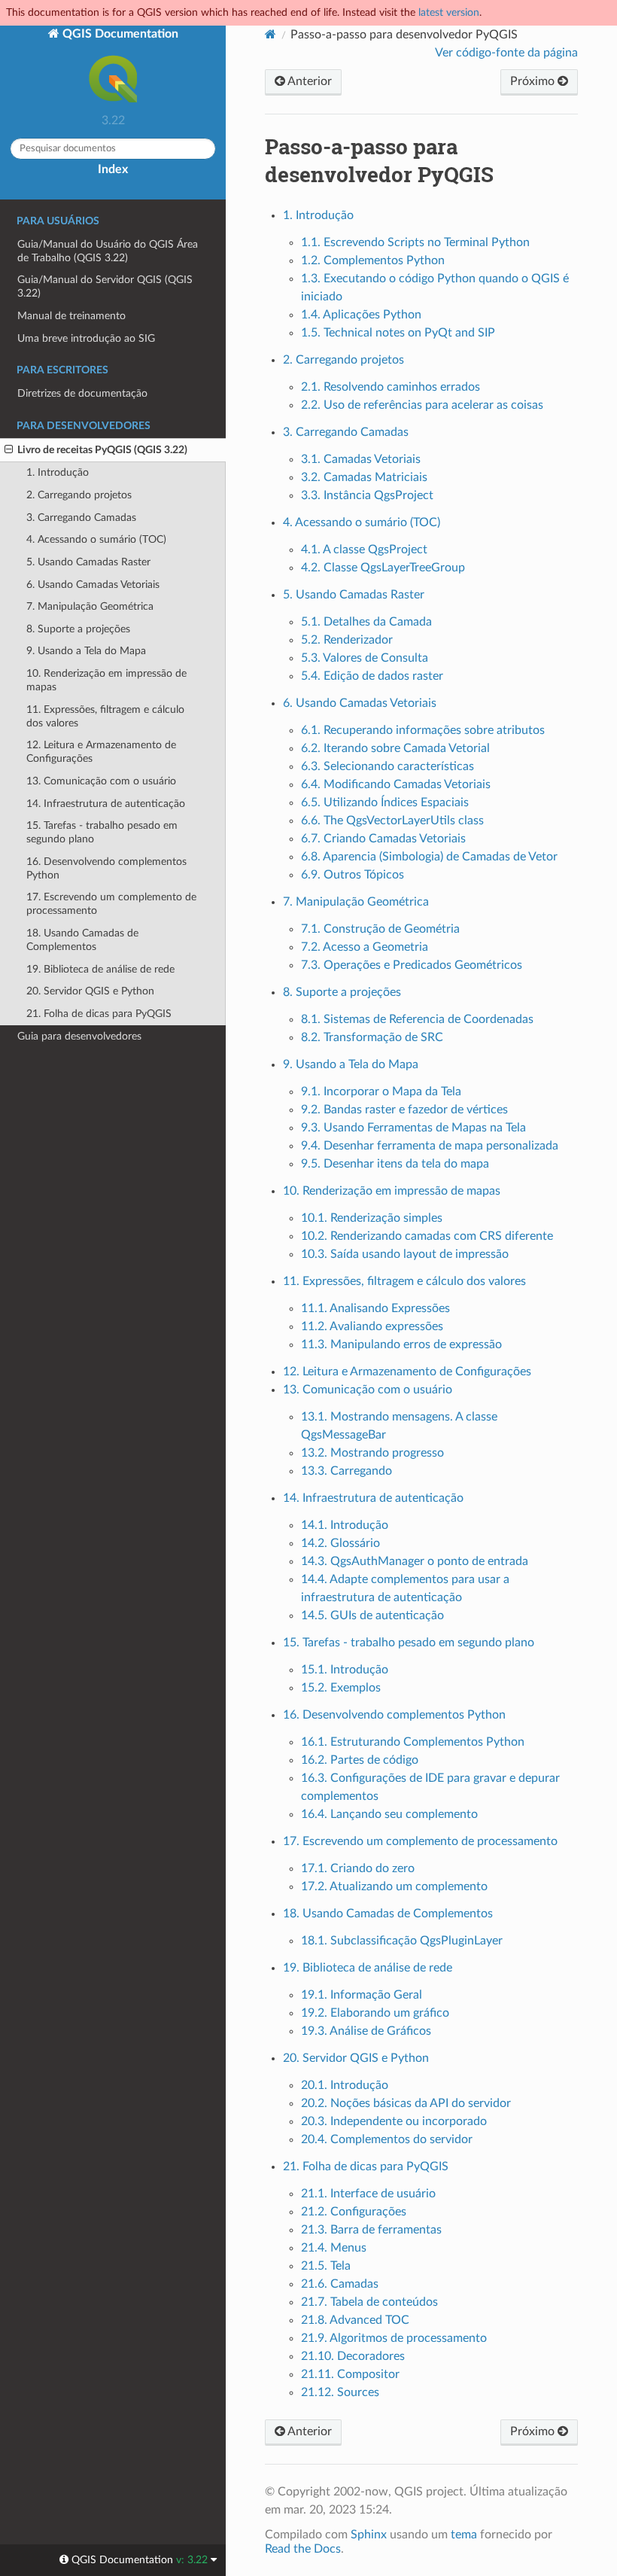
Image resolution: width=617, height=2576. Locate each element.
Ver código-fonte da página (506, 53)
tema (464, 2535)
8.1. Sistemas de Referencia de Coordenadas (417, 1019)
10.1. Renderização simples (372, 1218)
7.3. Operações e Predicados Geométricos (412, 965)
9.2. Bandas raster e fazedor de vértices (404, 1110)
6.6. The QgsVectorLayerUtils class (392, 821)
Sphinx (369, 2535)
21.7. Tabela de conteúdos (369, 2302)
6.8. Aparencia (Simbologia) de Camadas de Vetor (429, 857)
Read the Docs (303, 2549)
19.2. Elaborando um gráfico (375, 2013)
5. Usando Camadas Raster (88, 562)
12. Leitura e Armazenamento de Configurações (101, 752)
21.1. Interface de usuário (368, 2194)
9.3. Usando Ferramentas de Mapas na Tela (413, 1128)
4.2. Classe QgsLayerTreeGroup (383, 568)
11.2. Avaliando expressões (372, 1326)
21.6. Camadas (340, 2284)
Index (113, 169)
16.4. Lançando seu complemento (389, 1814)
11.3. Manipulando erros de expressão (401, 1344)
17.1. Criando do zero (358, 1868)
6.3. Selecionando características (388, 766)
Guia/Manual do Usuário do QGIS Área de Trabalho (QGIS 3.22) (108, 251)
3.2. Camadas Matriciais (364, 477)
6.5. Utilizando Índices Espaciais (385, 802)
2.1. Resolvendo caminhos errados (391, 387)
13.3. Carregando (346, 1471)
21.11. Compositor (350, 2374)
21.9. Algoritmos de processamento (394, 2338)
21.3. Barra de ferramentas (371, 2230)
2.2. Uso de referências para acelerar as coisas (422, 405)
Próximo (534, 81)
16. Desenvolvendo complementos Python (106, 868)
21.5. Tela (326, 2266)
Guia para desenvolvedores (79, 1036)
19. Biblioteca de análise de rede (100, 969)
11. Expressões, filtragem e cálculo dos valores (105, 716)
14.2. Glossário (340, 1543)
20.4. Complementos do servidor (387, 2139)
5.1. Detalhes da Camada (366, 622)
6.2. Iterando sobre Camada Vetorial (395, 748)
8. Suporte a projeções (78, 629)
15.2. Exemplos (341, 1688)
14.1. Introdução (345, 1525)
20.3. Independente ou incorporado (394, 2121)
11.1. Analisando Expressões (375, 1308)
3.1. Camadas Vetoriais (361, 459)
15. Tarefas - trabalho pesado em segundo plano (102, 832)
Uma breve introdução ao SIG (86, 338)
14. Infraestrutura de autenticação (106, 804)
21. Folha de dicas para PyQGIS (99, 1014)
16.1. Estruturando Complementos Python (413, 1742)
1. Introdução (58, 472)
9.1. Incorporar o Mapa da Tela (381, 1092)
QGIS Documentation (119, 34)
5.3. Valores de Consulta (365, 658)
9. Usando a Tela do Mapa (86, 651)
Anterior (308, 81)
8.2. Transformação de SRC (372, 1037)
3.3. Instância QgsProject (367, 495)
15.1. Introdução (345, 1670)
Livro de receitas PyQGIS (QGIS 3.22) (102, 450)
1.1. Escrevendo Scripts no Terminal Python (415, 242)
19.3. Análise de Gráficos (366, 2031)
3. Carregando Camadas (81, 518)
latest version (449, 12)
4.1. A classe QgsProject (364, 550)
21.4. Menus (334, 2248)
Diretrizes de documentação (82, 393)
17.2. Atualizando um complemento (394, 1886)
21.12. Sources (340, 2392)
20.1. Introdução (345, 2085)
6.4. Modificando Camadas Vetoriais (396, 784)
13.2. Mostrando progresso (372, 1453)
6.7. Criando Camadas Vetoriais (383, 839)
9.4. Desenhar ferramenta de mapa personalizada (430, 1146)
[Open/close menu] (9, 450)
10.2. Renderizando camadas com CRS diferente (427, 1236)
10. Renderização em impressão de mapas (106, 680)
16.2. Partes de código (360, 1760)
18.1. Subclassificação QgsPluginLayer (402, 1941)
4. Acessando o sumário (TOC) (96, 539)
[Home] (271, 34)
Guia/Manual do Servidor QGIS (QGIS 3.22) (105, 286)
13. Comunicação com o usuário (101, 781)
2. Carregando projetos (79, 495)
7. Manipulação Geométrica (90, 606)
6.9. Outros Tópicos (353, 875)
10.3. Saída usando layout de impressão (405, 1254)
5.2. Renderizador (347, 640)
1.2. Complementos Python (373, 260)
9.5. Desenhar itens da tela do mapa (395, 1164)
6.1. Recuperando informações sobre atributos (423, 730)
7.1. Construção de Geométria (380, 929)
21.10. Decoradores (353, 2356)
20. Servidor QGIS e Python (90, 991)
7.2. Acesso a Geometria (365, 947)
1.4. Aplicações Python (361, 315)
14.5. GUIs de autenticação (372, 1615)
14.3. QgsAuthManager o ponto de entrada (415, 1561)
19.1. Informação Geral (362, 1995)
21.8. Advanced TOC (355, 2320)
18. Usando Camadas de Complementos (82, 940)
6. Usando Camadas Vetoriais (93, 585)
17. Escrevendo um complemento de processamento (111, 904)
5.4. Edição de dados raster (372, 676)
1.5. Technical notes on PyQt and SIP (398, 333)
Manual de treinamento (71, 316)
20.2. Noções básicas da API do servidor (406, 2103)
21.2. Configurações (354, 2212)
